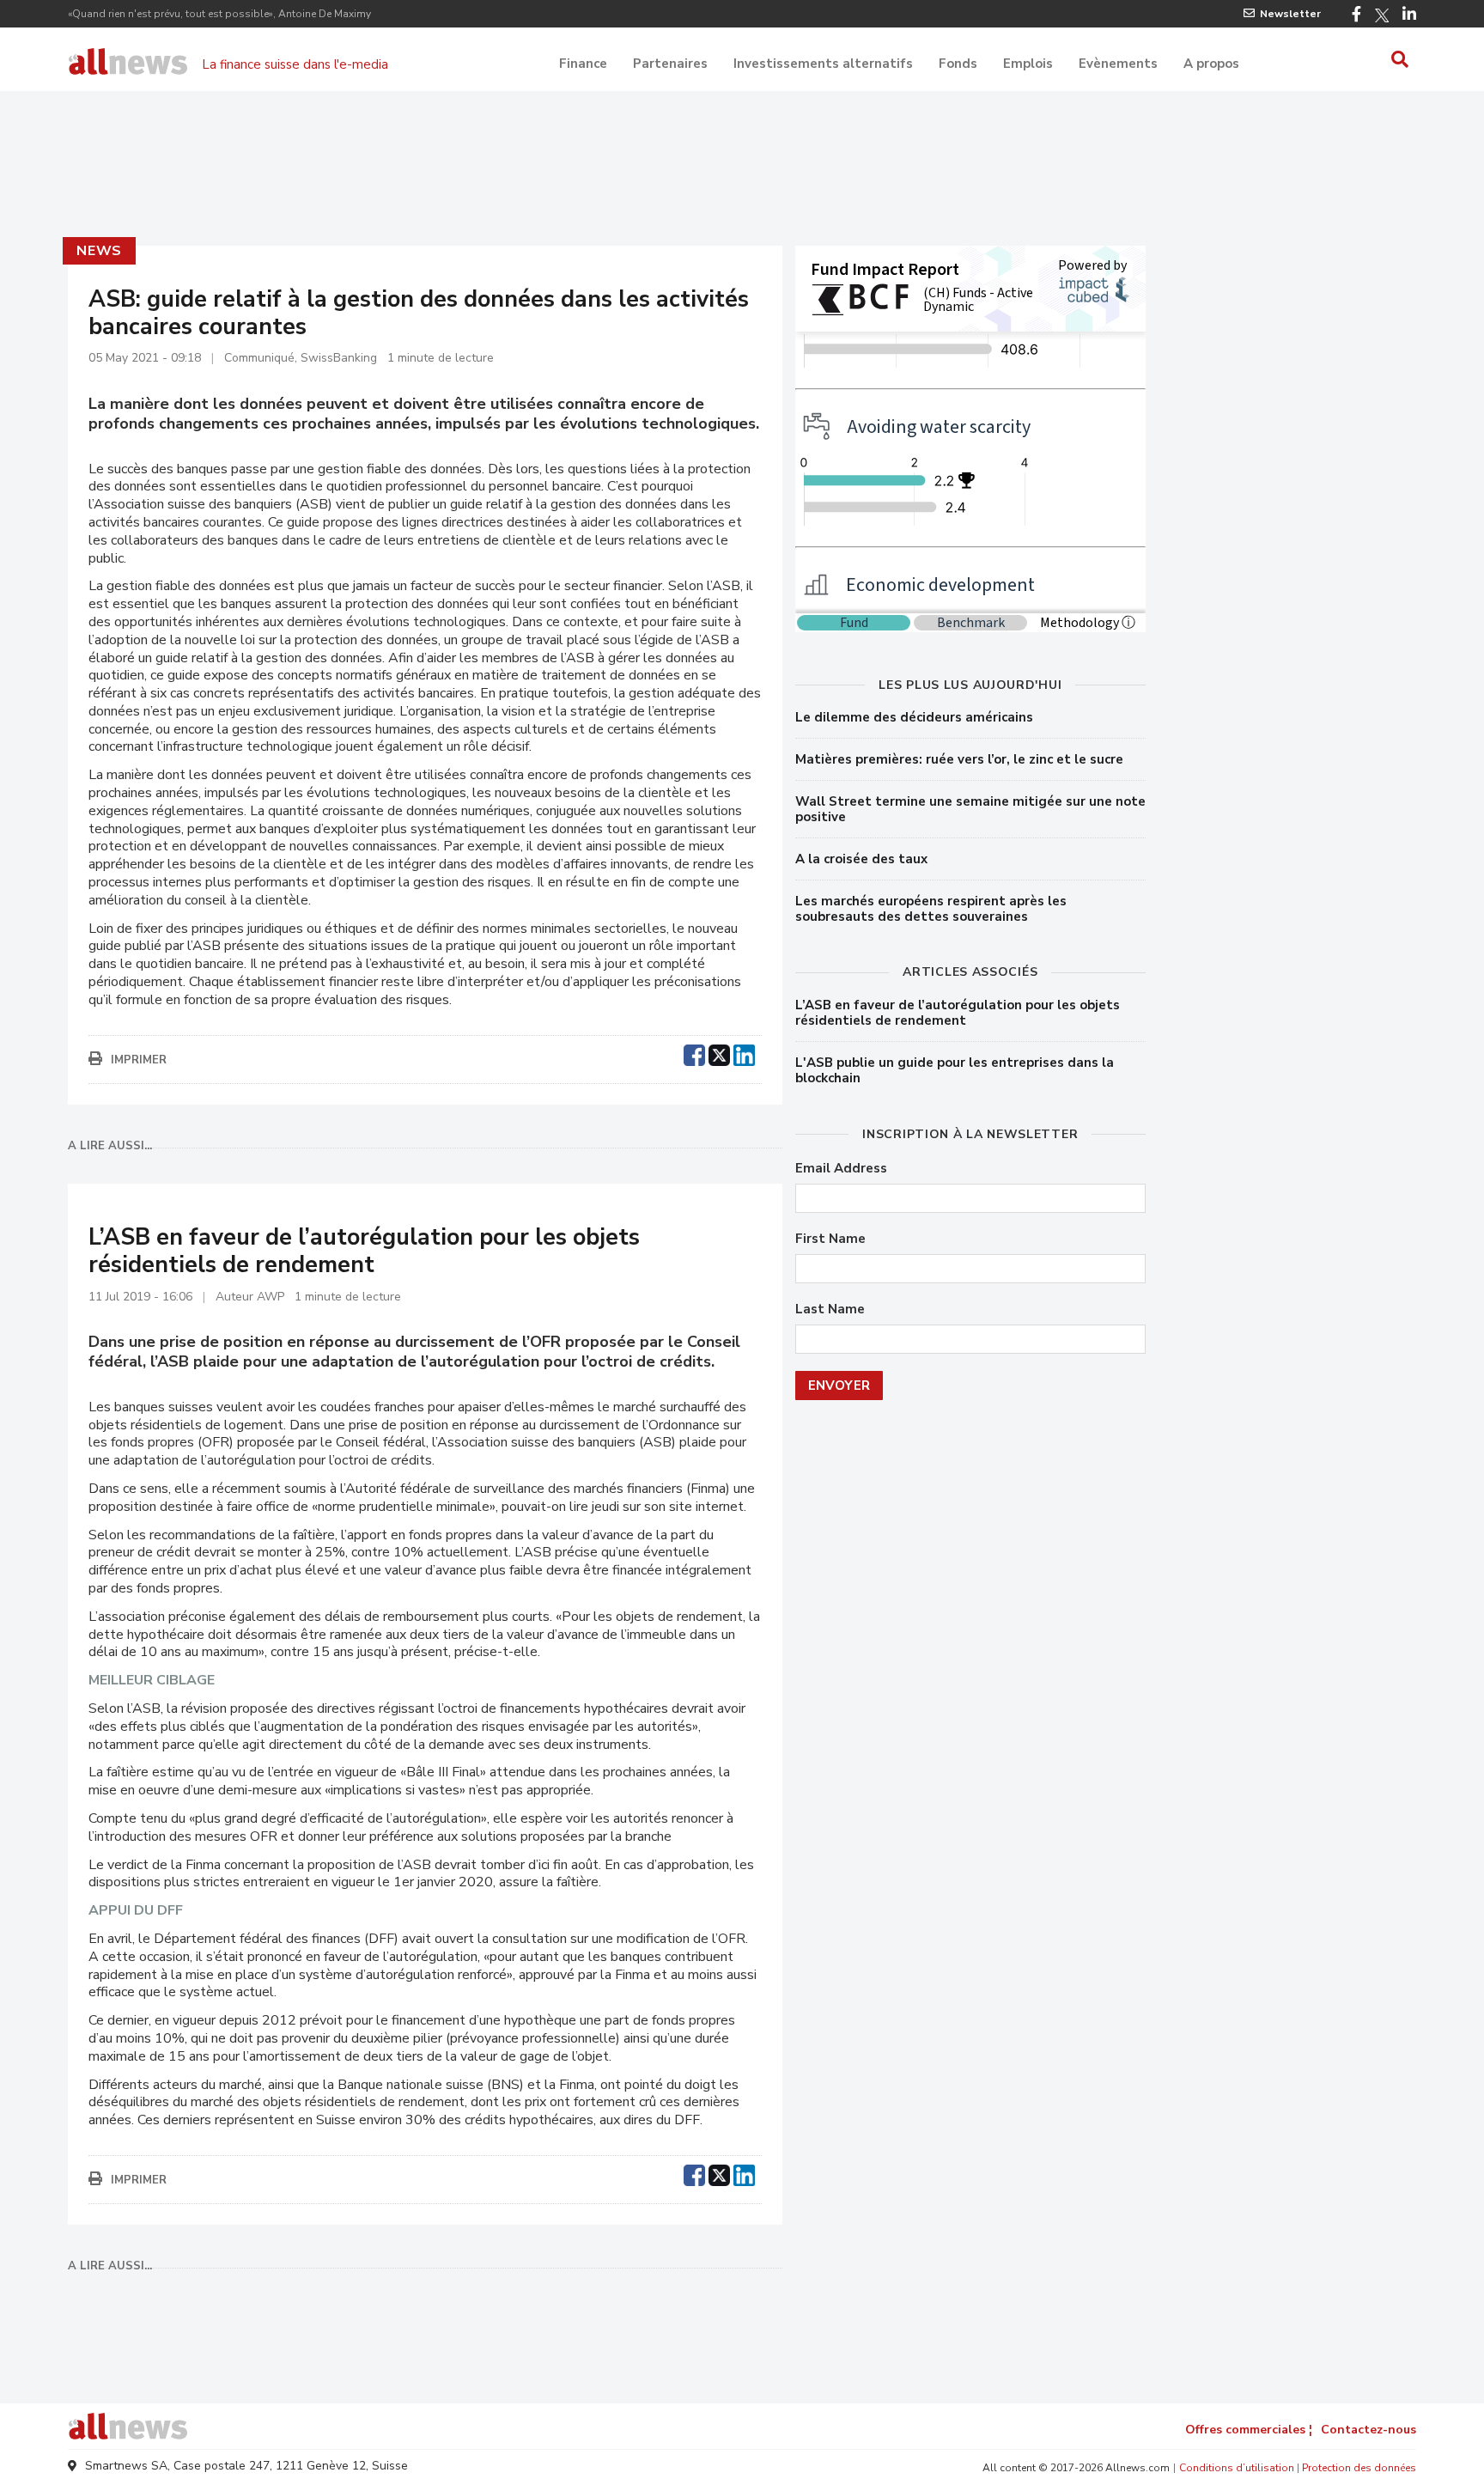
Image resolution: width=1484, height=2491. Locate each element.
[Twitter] (1382, 15)
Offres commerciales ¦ (1249, 2430)
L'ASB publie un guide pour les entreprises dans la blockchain (955, 1070)
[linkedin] (744, 1053)
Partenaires (670, 64)
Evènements (1118, 64)
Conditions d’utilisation (1237, 2468)
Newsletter (1290, 14)
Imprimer (139, 1060)
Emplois (1028, 64)
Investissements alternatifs (823, 64)
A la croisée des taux (861, 859)
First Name (830, 1239)
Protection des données (1359, 2468)
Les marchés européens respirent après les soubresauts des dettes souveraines (931, 909)
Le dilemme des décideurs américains (914, 717)
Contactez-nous (1368, 2430)
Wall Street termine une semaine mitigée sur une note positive (970, 809)
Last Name (830, 1309)
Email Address (841, 1169)
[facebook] (694, 1053)
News (99, 251)
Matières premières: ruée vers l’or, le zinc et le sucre (959, 759)
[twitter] (719, 1053)
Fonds (958, 64)
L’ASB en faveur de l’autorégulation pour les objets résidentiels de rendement (958, 1013)
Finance (583, 64)
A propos (1211, 64)
